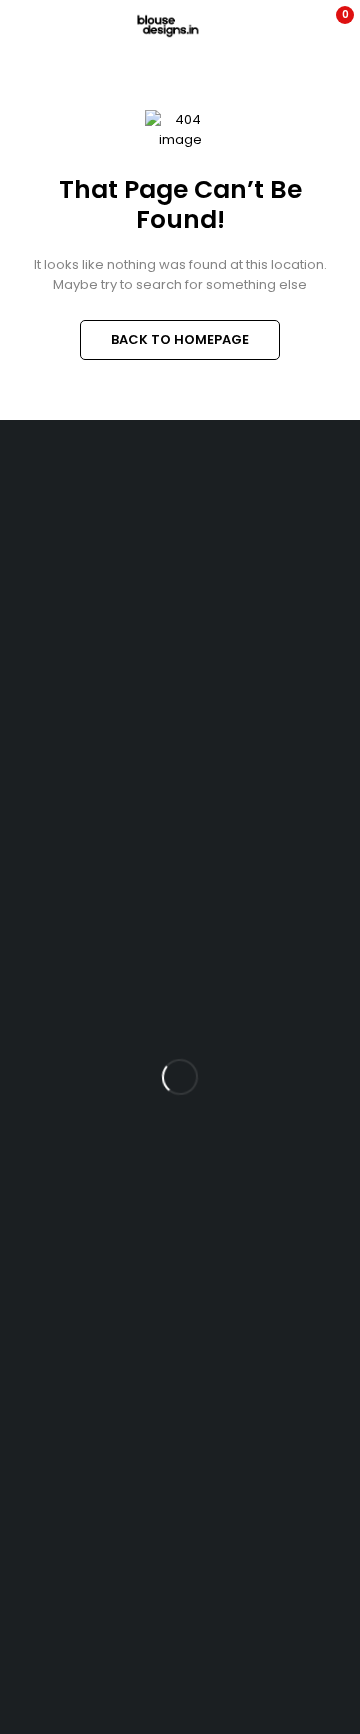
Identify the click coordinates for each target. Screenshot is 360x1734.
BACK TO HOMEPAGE (180, 339)
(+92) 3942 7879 (53, 618)
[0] (331, 26)
